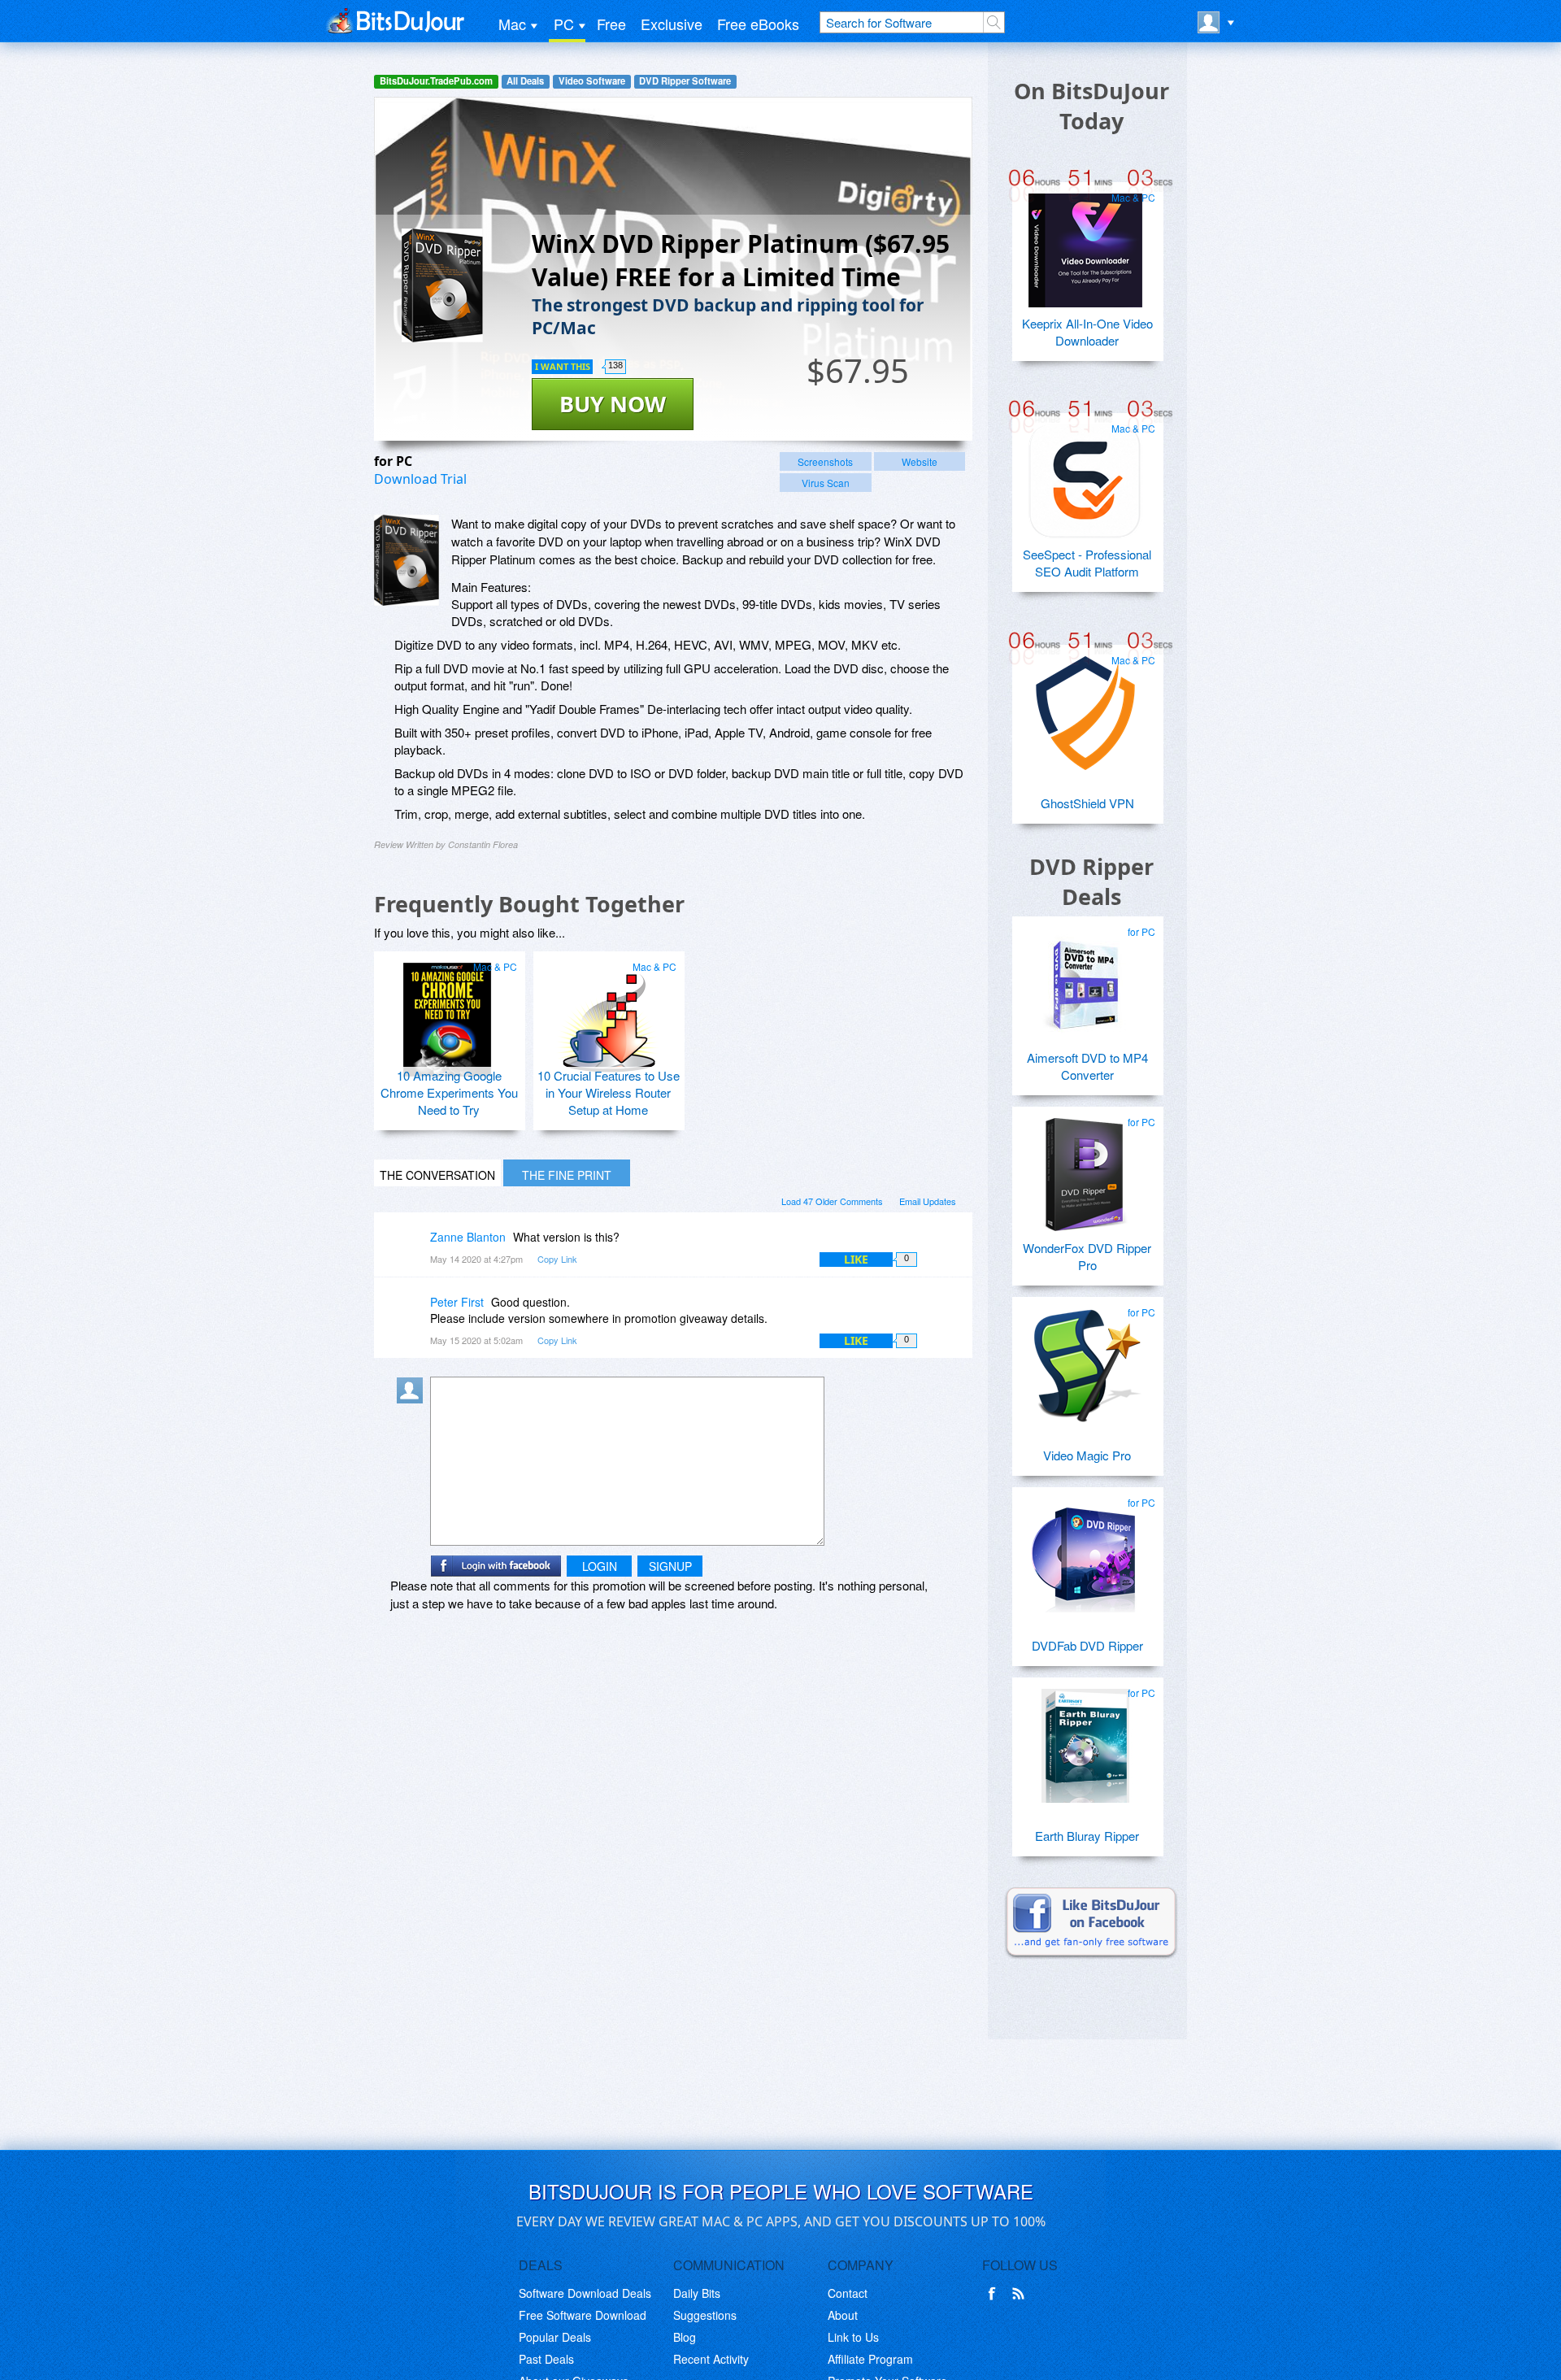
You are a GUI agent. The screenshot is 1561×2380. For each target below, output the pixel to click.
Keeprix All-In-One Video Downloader (1087, 332)
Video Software (592, 81)
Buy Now (613, 404)
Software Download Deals (585, 2293)
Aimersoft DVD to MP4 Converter (1087, 1066)
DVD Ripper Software (685, 81)
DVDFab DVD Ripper (1087, 1645)
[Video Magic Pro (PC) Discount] (1085, 1359)
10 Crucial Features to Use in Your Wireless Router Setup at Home (609, 1092)
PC (564, 24)
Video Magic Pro (1087, 1455)
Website (920, 461)
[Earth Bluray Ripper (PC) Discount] (1085, 1739)
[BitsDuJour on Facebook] (995, 2294)
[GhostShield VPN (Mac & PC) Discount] (1085, 707)
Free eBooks (758, 24)
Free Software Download (583, 2315)
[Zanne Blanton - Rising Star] (413, 1249)
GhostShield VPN (1087, 803)
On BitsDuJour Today (1091, 106)
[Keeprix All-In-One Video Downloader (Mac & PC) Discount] (1085, 244)
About (843, 2315)
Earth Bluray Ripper (1087, 1836)
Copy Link (557, 1259)
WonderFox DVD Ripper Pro (1087, 1256)
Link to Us (853, 2337)
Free (611, 24)
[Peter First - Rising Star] (413, 1314)
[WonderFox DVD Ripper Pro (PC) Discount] (1085, 1168)
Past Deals (546, 2359)
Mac (512, 24)
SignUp (670, 1566)
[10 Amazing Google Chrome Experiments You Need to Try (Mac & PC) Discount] (447, 1013)
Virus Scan (826, 483)
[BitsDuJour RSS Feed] (1021, 2294)
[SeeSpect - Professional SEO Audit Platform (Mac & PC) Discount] (1085, 475)
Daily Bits (697, 2293)
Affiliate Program (870, 2359)
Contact (848, 2293)
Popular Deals (555, 2337)
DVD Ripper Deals (1091, 881)
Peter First (457, 1302)
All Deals (525, 81)
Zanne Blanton (468, 1237)
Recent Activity (711, 2359)
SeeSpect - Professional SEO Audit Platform (1087, 563)
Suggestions (705, 2315)
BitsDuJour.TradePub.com (436, 81)
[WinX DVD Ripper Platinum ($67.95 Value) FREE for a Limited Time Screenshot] (407, 560)
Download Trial (420, 479)
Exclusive (672, 24)
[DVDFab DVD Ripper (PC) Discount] (1085, 1549)
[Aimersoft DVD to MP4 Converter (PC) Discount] (1085, 978)
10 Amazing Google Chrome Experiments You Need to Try (449, 1092)
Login (600, 1566)
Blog (685, 2337)
